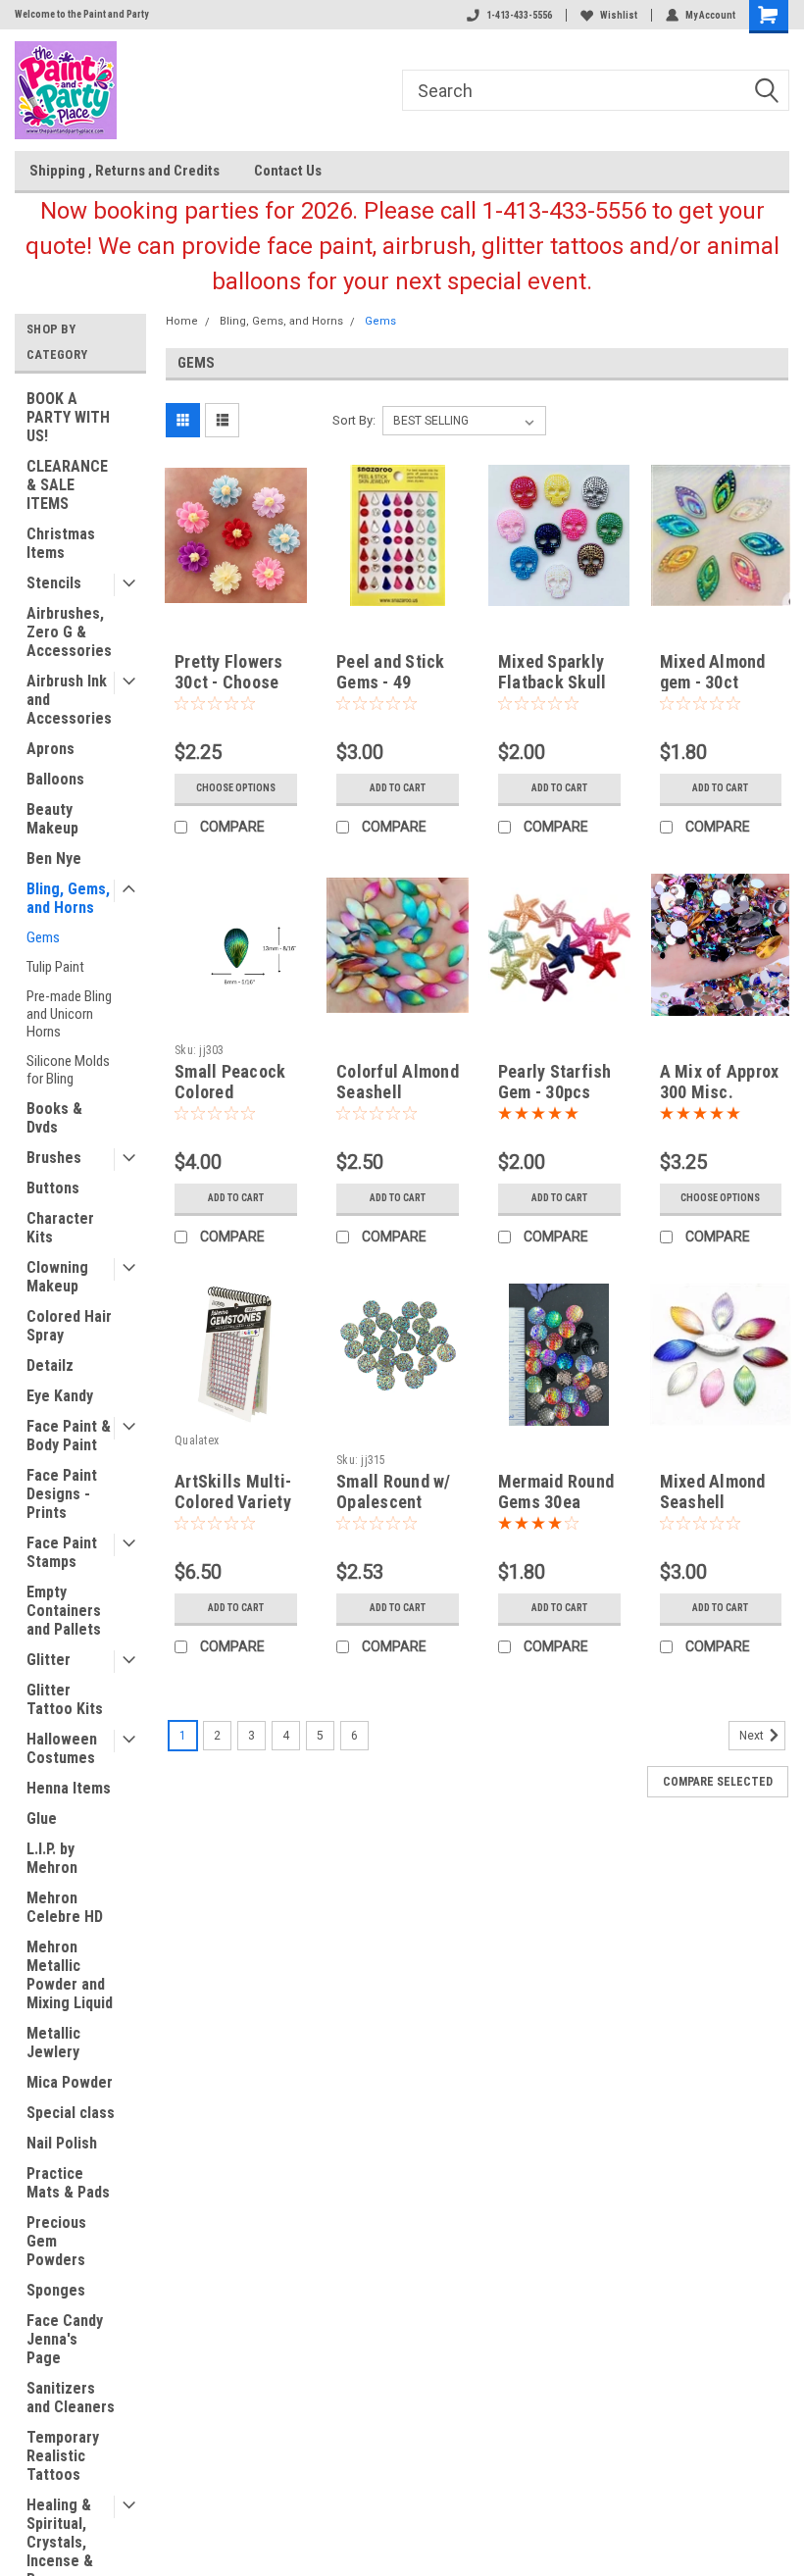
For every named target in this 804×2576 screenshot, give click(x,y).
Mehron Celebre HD (65, 1907)
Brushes (54, 1158)
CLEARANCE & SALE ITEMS (67, 485)
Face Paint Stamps (62, 1552)
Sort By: (354, 420)
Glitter (49, 1660)
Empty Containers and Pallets (64, 1611)
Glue (42, 1818)
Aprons (50, 749)
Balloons (55, 779)
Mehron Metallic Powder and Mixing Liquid (70, 1975)
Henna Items (69, 1788)
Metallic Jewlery (53, 2043)
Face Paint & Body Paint (69, 1436)
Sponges (56, 2290)
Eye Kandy (60, 1396)
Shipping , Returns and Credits (125, 171)
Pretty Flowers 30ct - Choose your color (229, 682)
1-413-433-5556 (519, 15)
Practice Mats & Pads (68, 2183)
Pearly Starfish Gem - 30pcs (555, 1082)
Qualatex (197, 1440)
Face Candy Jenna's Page (65, 2339)
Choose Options (236, 788)
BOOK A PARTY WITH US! (68, 417)
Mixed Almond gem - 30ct (713, 672)
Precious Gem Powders (56, 2241)
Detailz (50, 1365)
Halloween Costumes (62, 1748)
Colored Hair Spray (69, 1326)
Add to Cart (398, 788)
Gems (43, 937)
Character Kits (60, 1228)
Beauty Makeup (52, 819)
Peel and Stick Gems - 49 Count (391, 682)
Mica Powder (70, 2082)
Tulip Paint (55, 967)
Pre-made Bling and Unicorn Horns (69, 1014)
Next (753, 1736)
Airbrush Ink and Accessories (69, 700)
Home (182, 321)
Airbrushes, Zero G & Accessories (69, 632)
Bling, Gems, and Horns (68, 898)
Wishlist (619, 15)
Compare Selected (718, 1782)
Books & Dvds (54, 1118)
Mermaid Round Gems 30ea (556, 1491)
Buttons (53, 1188)
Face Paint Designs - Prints (62, 1494)
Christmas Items (61, 543)
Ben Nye (54, 859)
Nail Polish (62, 2143)
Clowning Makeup (57, 1277)
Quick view (236, 591)
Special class (71, 2113)
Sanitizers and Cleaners (71, 2398)
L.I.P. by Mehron (52, 1858)
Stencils (54, 583)
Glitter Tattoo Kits (65, 1699)
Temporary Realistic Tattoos (63, 2456)
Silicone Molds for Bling (68, 1070)
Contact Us (288, 171)
